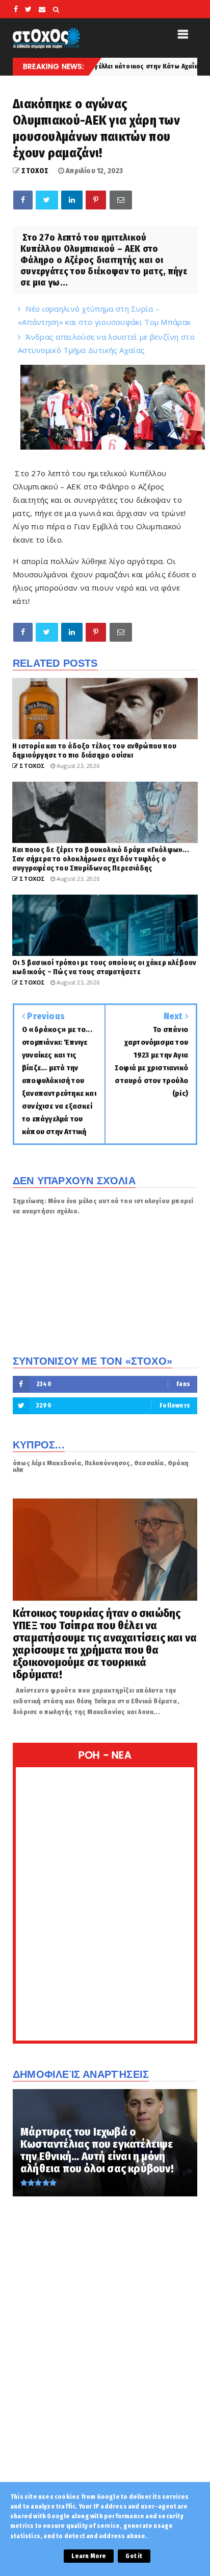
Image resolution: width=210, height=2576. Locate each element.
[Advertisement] (105, 2361)
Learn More (89, 2556)
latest (181, 66)
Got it (134, 2556)
